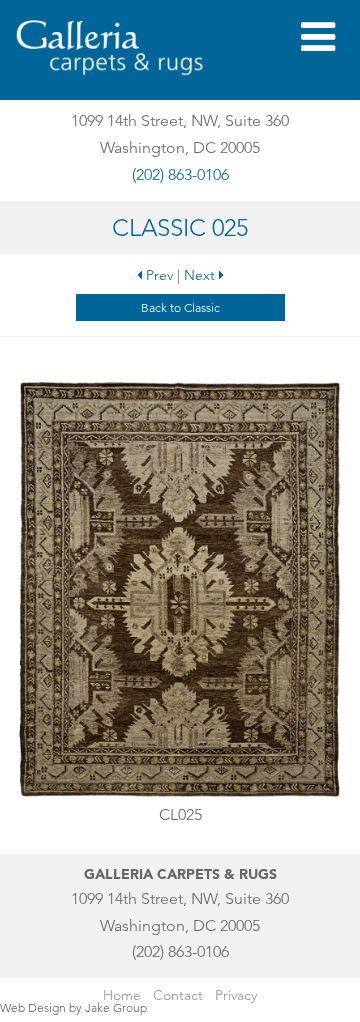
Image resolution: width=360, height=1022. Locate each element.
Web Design (33, 1007)
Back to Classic (180, 307)
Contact (178, 995)
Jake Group (116, 1007)
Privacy (236, 995)
